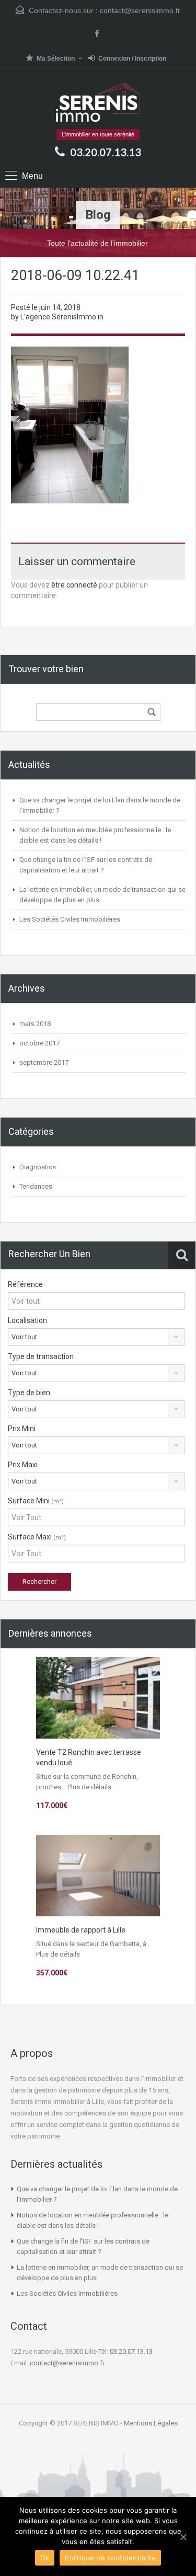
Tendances (36, 1186)
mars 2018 (35, 1024)
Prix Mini (22, 1429)
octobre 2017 (39, 1043)
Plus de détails (89, 1787)
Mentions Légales (151, 2423)
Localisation (27, 1320)
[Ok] (183, 2537)
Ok (45, 2558)
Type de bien (29, 1393)
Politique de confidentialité (110, 2558)
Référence (25, 1284)
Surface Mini (36, 1501)
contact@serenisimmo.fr (140, 10)
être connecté (74, 585)
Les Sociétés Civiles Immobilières (70, 919)
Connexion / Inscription (132, 59)
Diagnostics (38, 1167)
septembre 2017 (44, 1062)
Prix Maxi (23, 1465)
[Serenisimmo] (98, 103)
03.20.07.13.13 (106, 152)
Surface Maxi (37, 1537)
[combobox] (96, 1337)
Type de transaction (41, 1356)
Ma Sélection (56, 59)
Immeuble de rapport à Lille (81, 1930)
